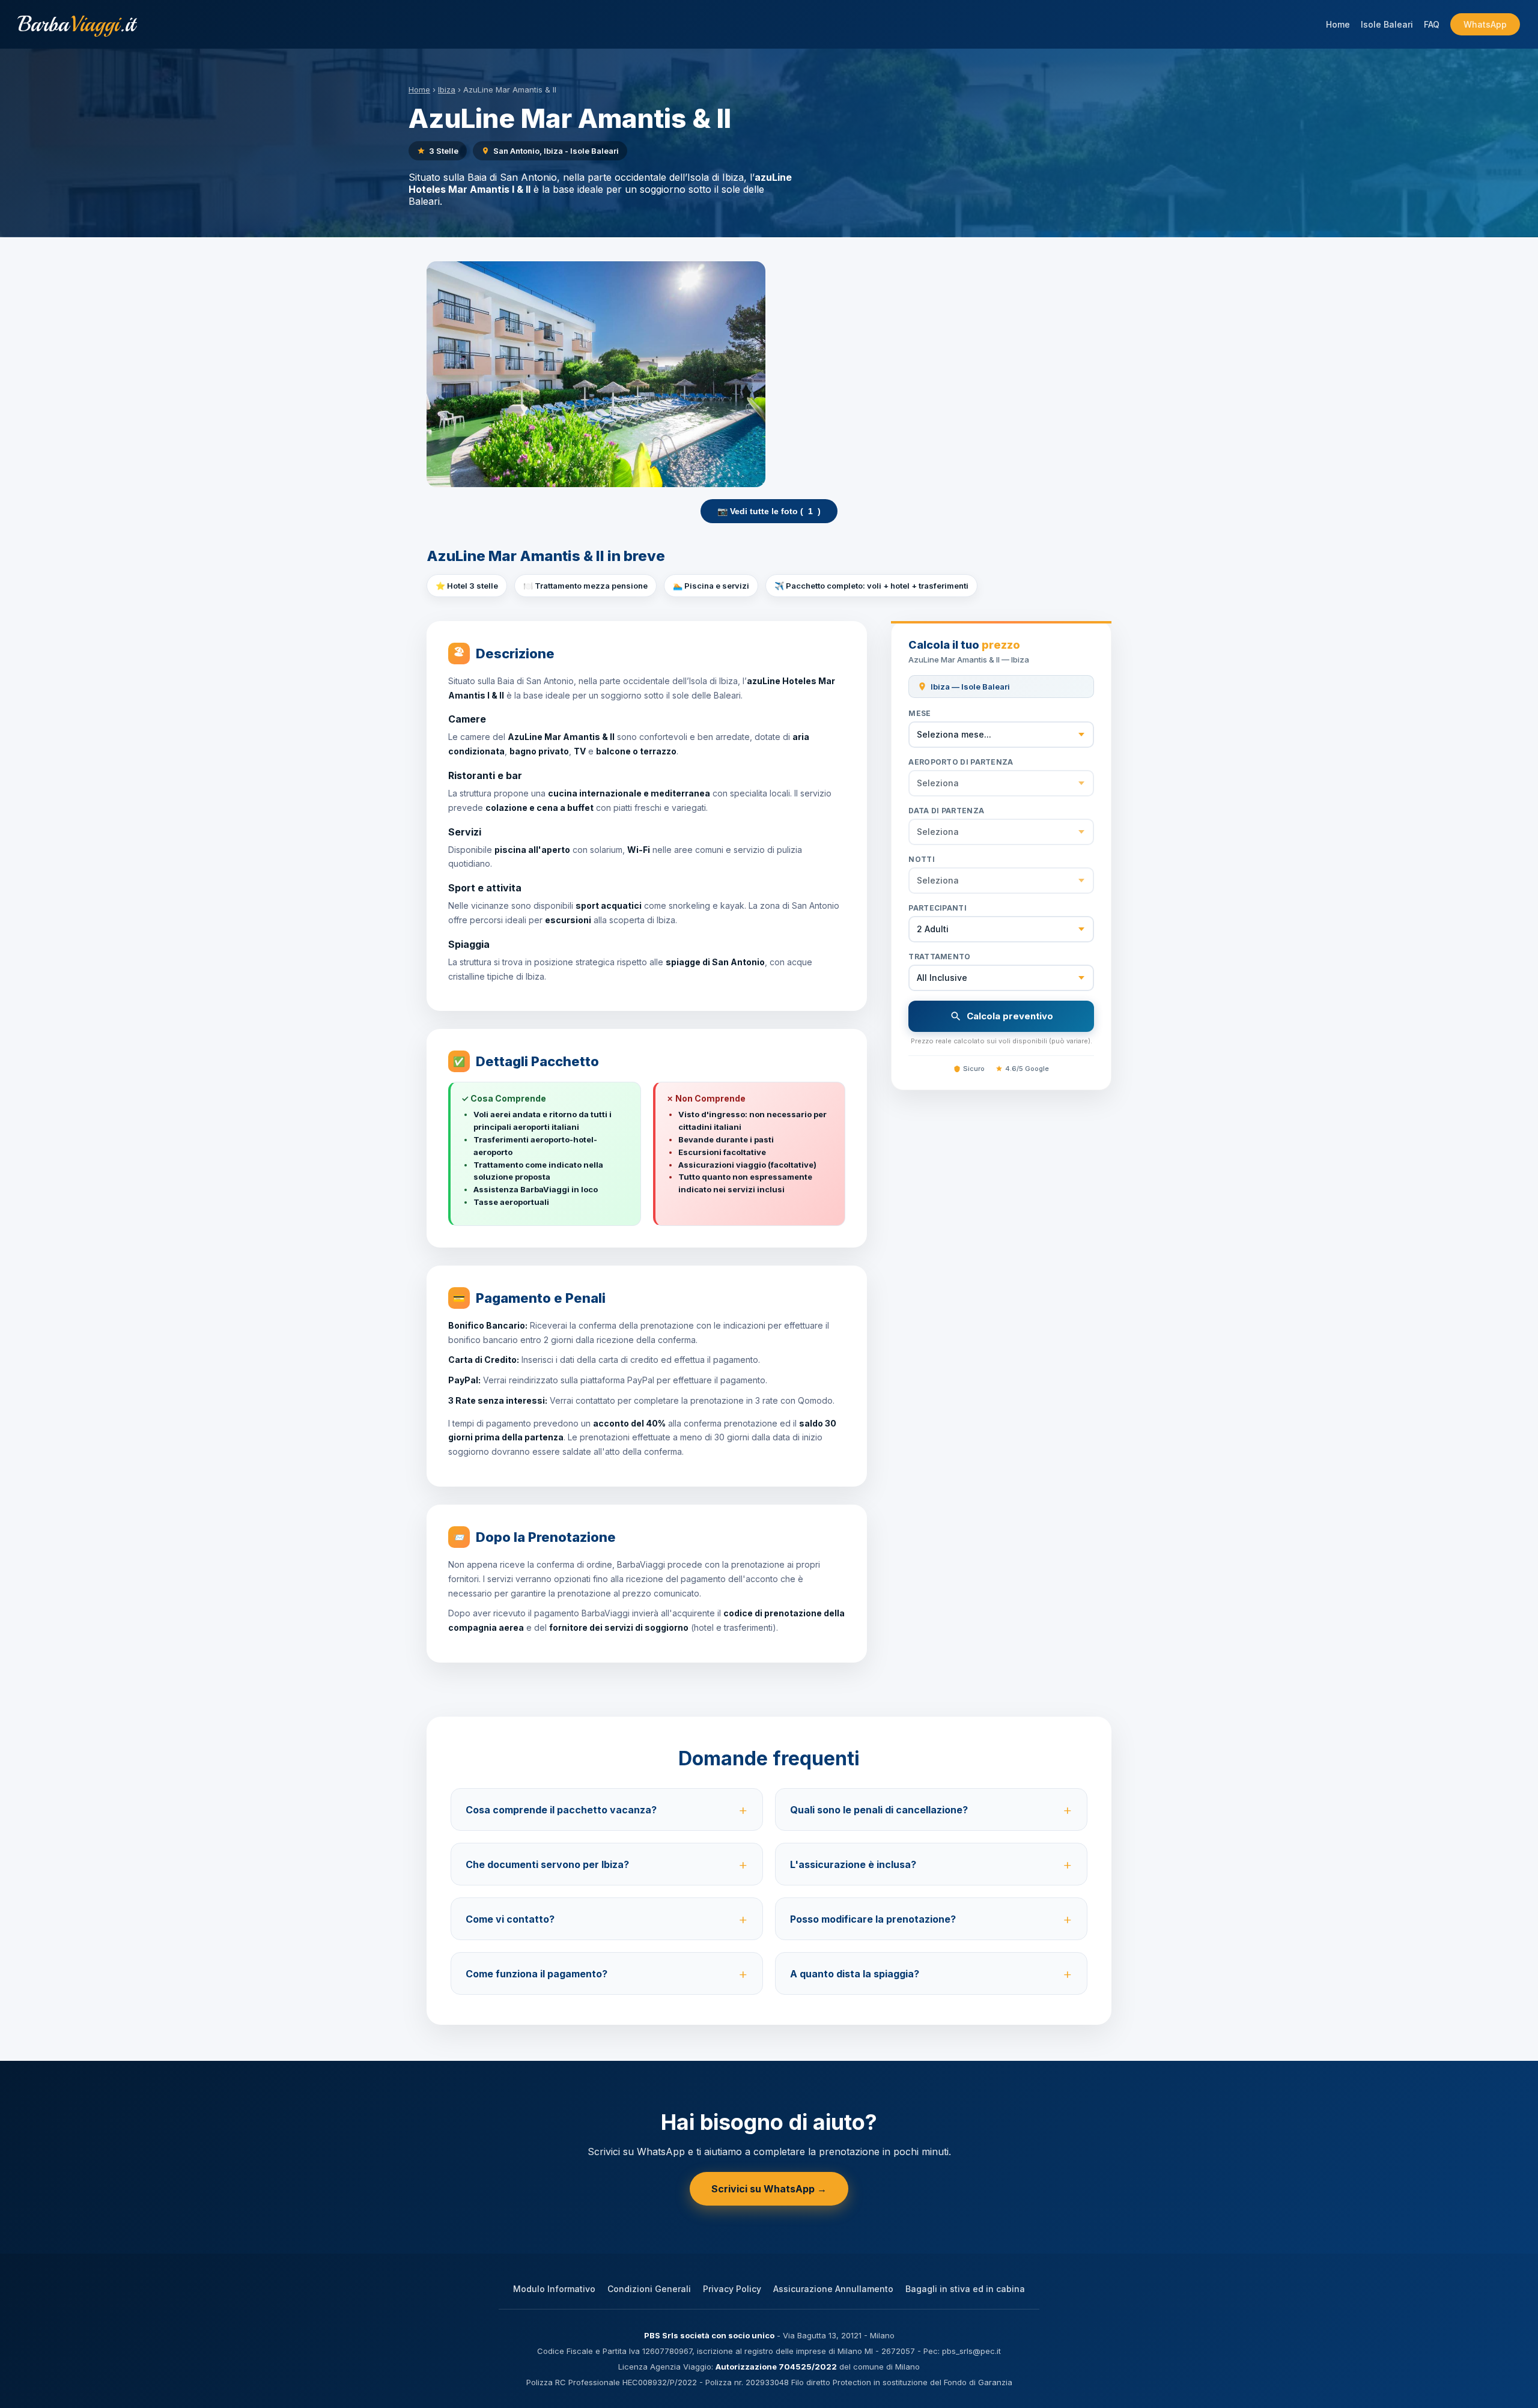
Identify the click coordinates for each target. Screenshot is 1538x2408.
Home (1338, 24)
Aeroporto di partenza (961, 762)
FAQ (1432, 24)
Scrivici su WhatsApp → (769, 2189)
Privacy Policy (732, 2289)
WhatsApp (1485, 24)
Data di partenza (946, 811)
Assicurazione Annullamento (833, 2289)
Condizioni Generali (649, 2289)
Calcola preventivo (1010, 1016)
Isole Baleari (1387, 24)
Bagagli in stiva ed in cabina (965, 2289)
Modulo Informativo (554, 2289)
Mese (919, 713)
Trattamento (939, 957)
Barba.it (77, 24)
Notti (922, 859)
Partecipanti (938, 908)
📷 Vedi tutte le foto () (769, 511)
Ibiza (447, 89)
